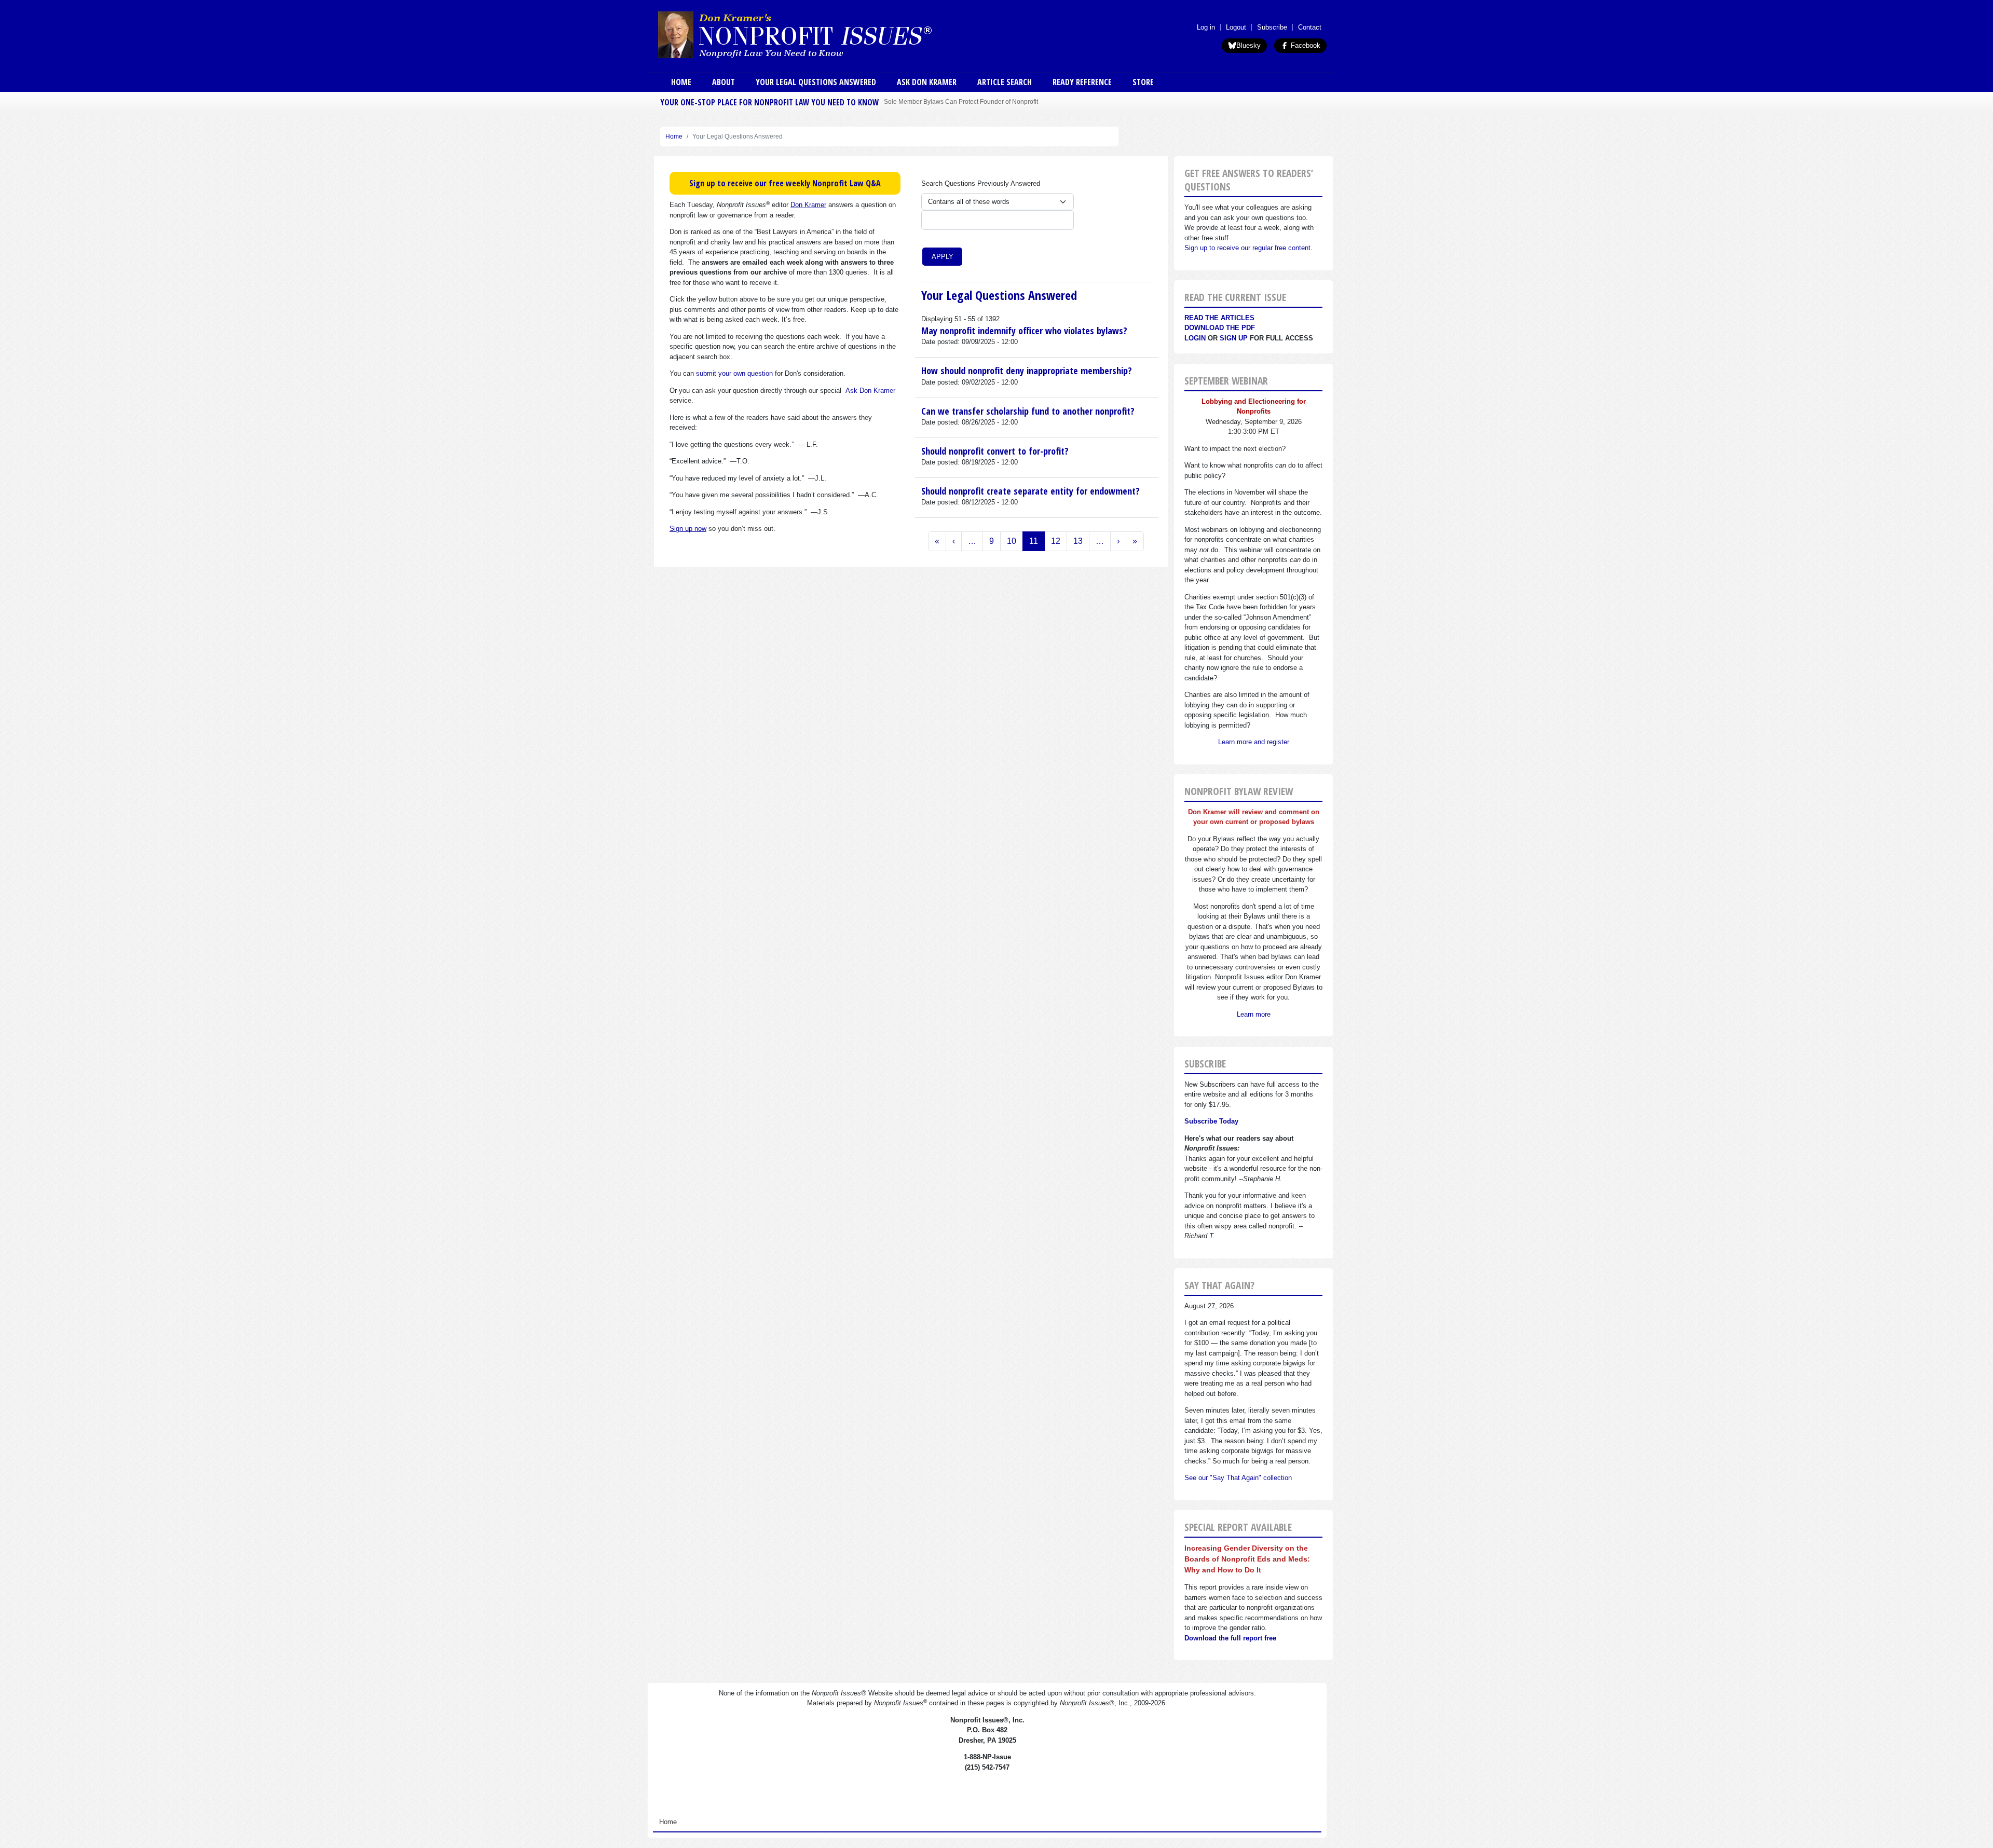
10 (1012, 541)
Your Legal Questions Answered (816, 82)
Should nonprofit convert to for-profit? (995, 451)
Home (681, 82)
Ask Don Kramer (927, 82)
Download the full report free (1230, 1638)
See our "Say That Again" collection (1238, 1478)
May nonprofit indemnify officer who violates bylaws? (1024, 331)
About (724, 82)
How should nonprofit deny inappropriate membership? (1027, 371)
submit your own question (734, 373)
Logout (1236, 27)
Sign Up (1234, 338)
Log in (1206, 27)
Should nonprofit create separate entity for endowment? (1030, 491)
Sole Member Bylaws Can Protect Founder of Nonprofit (961, 101)
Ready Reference (1082, 82)
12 (1056, 541)
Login (1195, 338)
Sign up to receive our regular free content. (1248, 248)
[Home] (824, 34)
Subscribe (1272, 27)
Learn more (1254, 1014)
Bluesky (1248, 45)
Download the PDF (1220, 328)
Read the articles (1219, 318)
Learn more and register (1254, 742)
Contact (1310, 27)
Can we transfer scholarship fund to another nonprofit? (1028, 411)
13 (1078, 541)
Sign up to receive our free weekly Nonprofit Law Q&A (785, 183)
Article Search (1005, 82)
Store (1143, 82)
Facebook (1305, 45)
